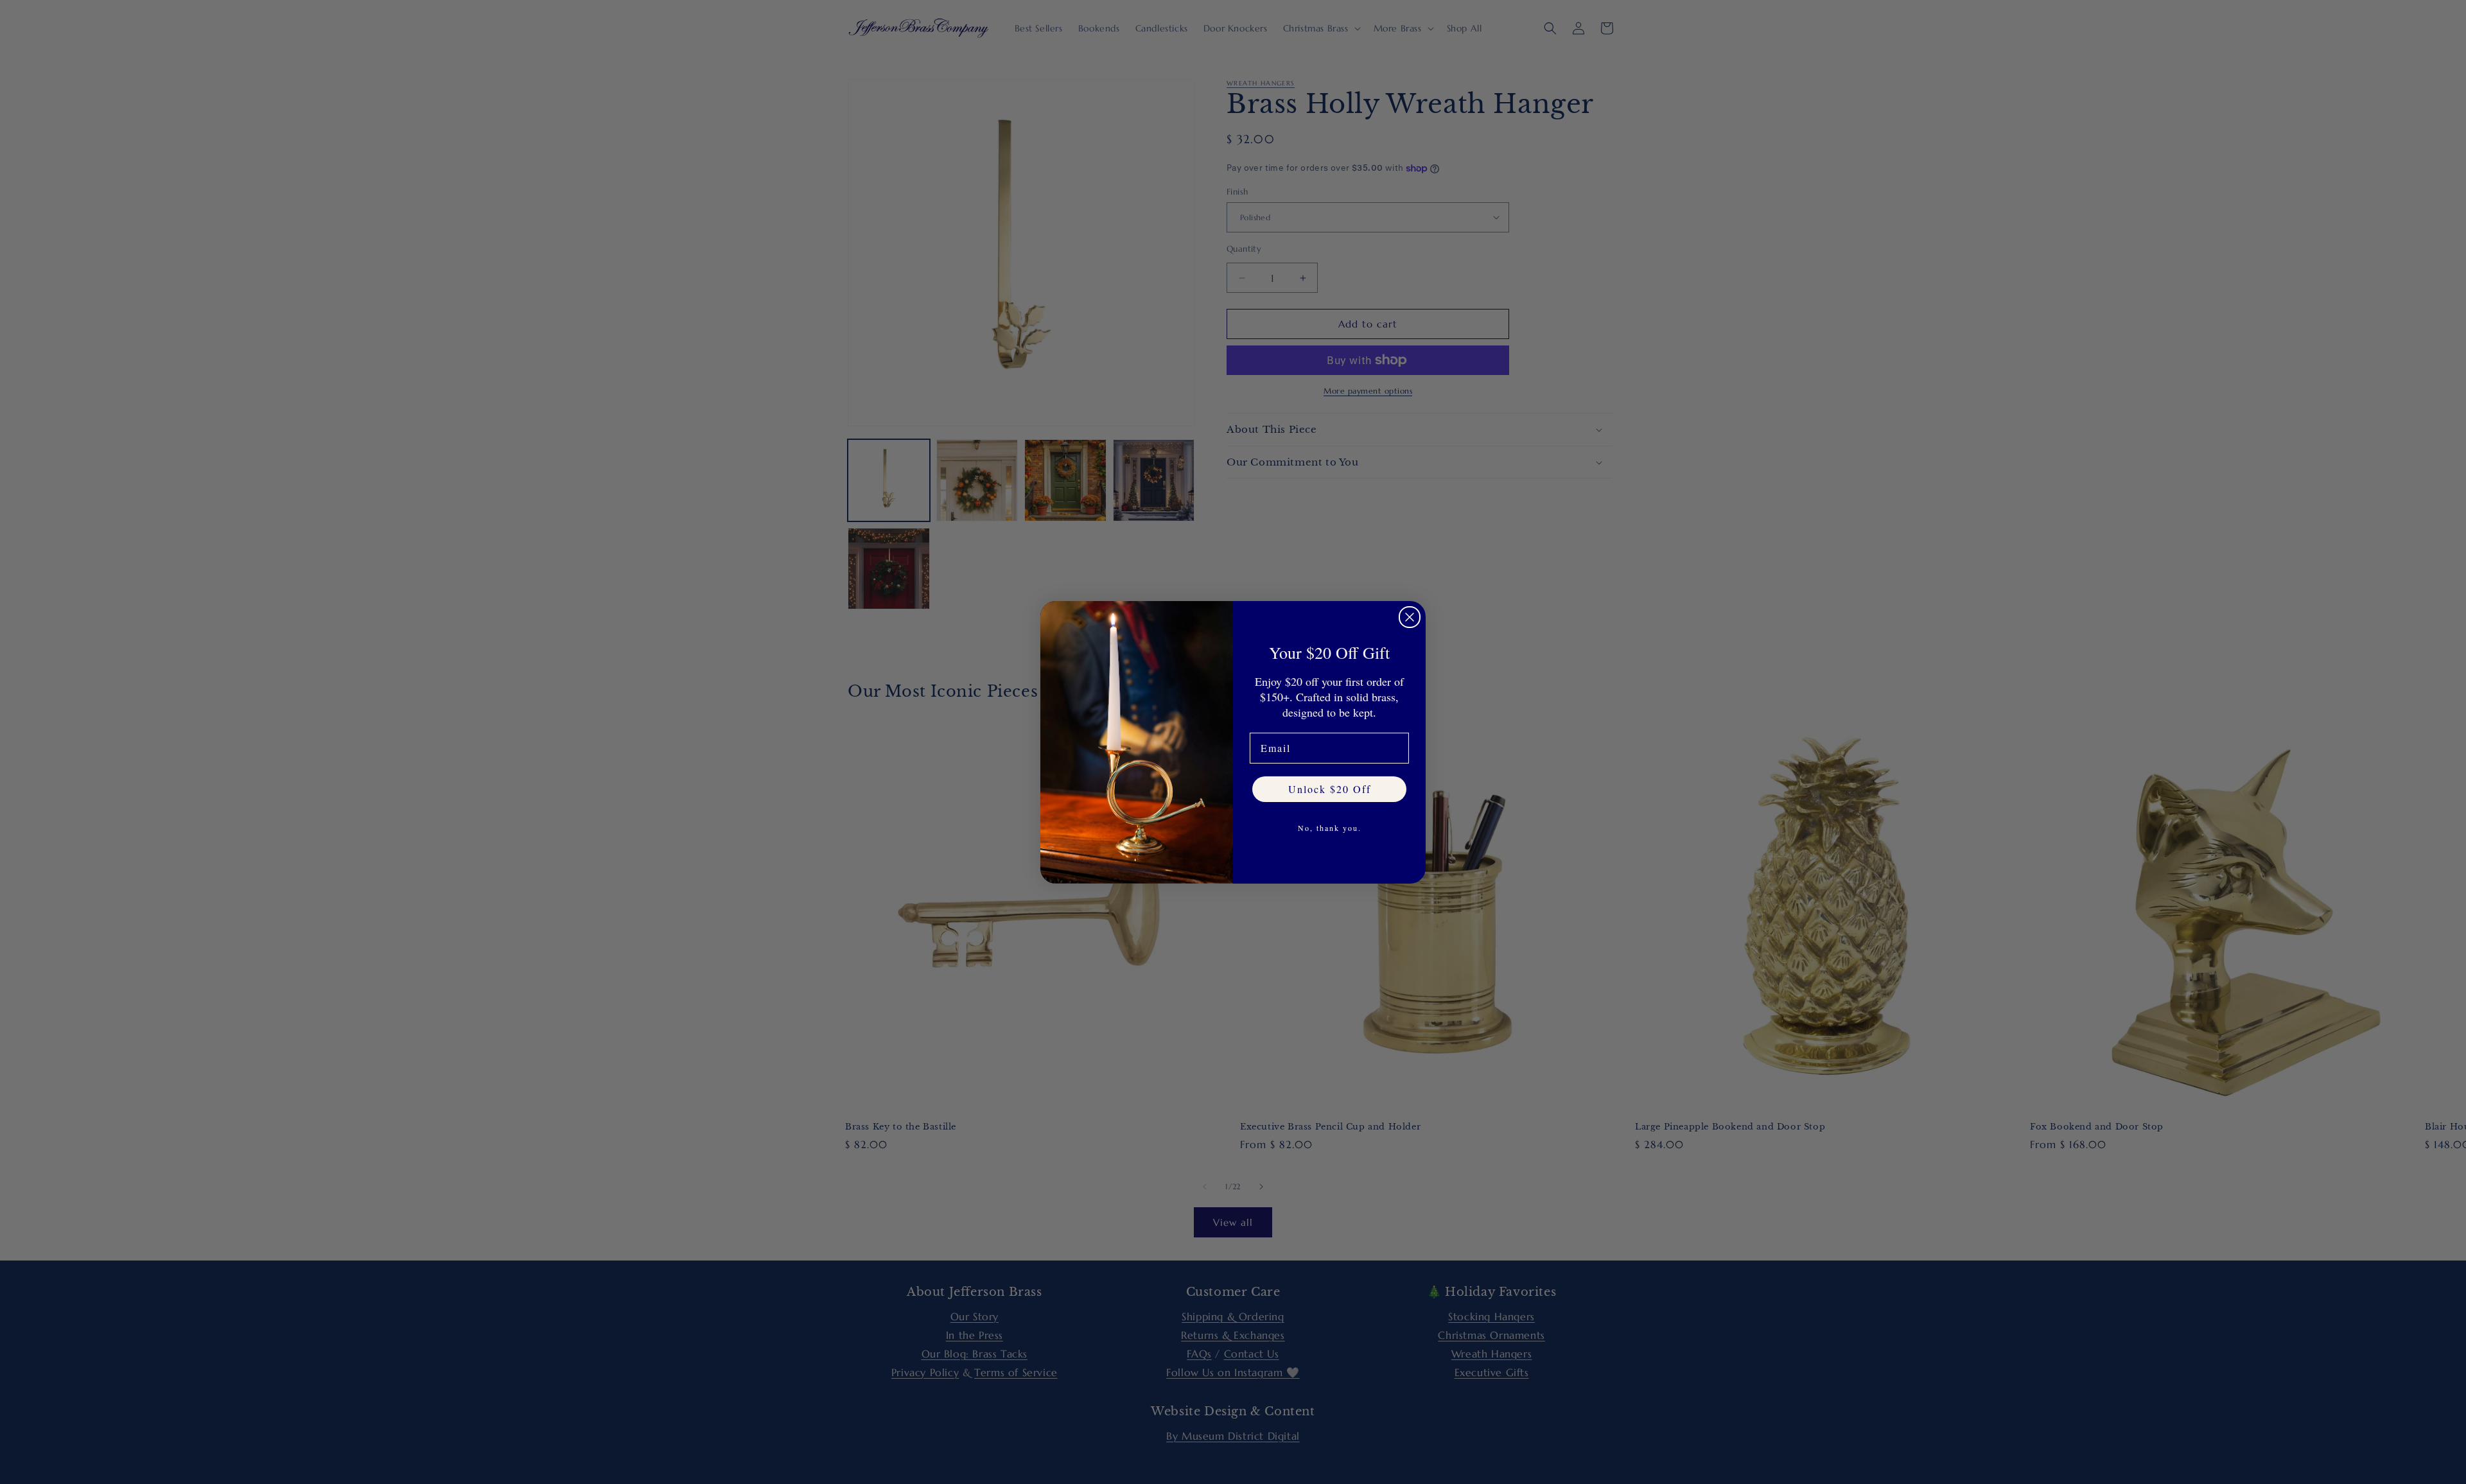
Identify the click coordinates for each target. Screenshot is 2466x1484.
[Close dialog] (1410, 617)
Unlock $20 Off (1330, 789)
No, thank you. (1330, 828)
